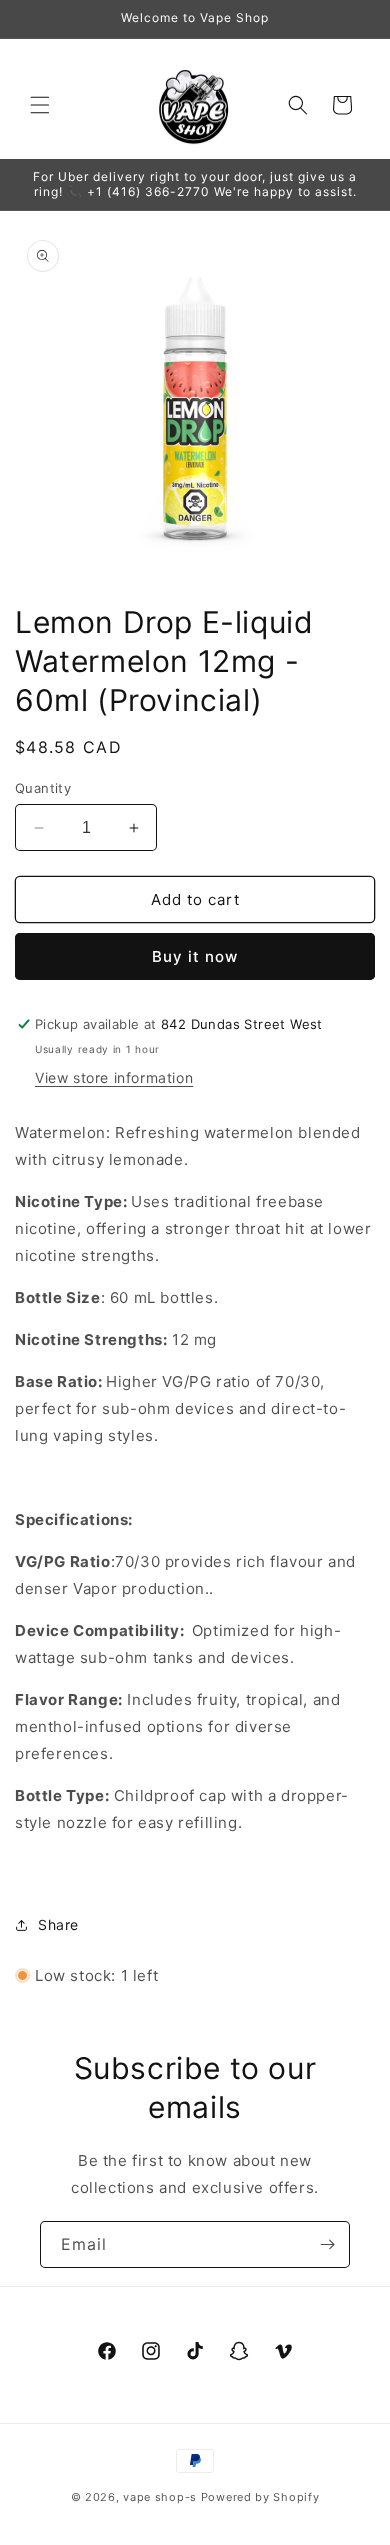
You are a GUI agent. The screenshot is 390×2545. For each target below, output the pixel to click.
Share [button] (58, 1924)
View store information (114, 1077)
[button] (40, 105)
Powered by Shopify (260, 2497)
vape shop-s (160, 2497)
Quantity (43, 788)
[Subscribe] (327, 2244)
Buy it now (195, 956)
